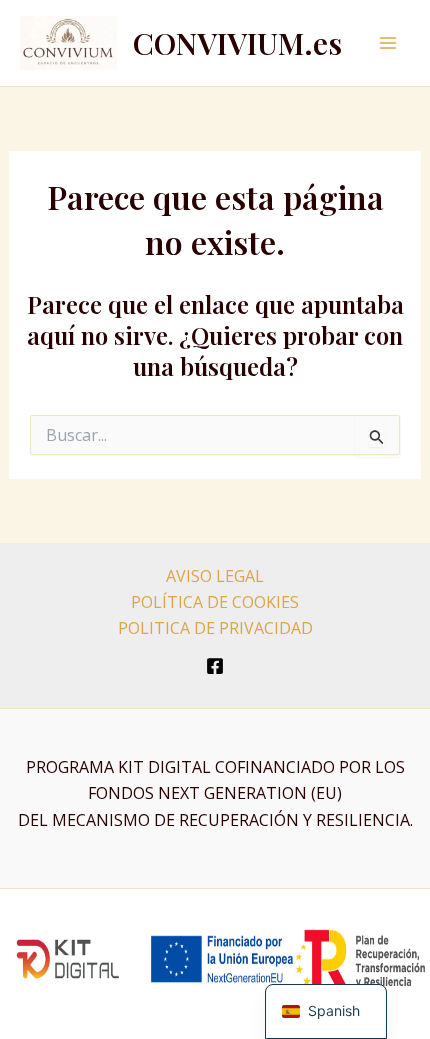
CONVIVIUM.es (237, 43)
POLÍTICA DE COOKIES (215, 602)
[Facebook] (215, 666)
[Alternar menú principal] (388, 43)
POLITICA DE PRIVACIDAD (215, 628)
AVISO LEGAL (215, 576)
